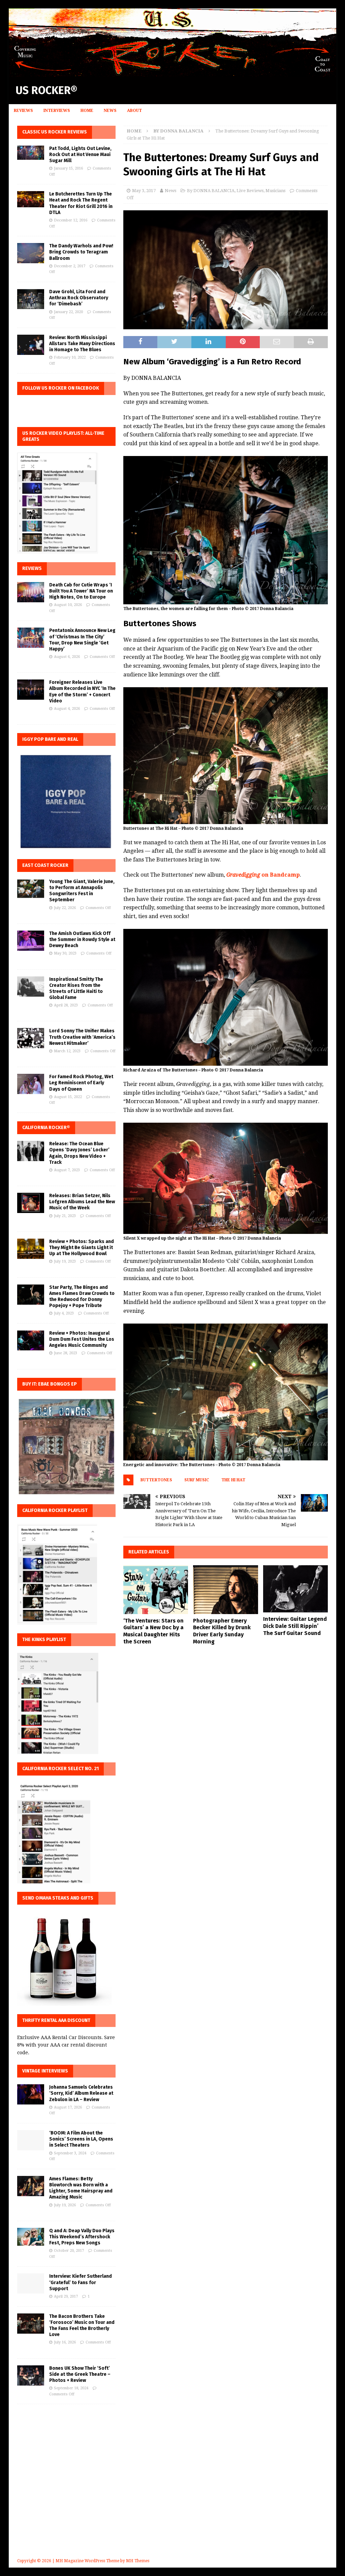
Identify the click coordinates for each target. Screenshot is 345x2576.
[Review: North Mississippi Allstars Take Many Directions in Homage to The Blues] (31, 345)
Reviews (23, 111)
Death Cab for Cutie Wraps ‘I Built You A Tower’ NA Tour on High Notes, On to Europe (81, 591)
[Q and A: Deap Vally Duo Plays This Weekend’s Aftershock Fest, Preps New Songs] (31, 2237)
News (110, 111)
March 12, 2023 (67, 1051)
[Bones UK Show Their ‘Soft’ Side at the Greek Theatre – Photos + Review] (31, 2375)
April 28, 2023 (66, 1005)
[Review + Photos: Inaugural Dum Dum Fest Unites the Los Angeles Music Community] (31, 1340)
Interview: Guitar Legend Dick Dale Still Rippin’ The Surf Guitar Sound (295, 1626)
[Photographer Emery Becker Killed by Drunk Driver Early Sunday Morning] (225, 1590)
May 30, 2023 (65, 953)
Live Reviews (250, 191)
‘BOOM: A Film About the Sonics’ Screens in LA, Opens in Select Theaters (81, 2139)
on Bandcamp (263, 875)
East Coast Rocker (45, 865)
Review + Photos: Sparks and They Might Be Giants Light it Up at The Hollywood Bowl (82, 1248)
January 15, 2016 (68, 168)
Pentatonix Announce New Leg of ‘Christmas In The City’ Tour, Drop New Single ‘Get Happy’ (82, 640)
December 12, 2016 (71, 220)
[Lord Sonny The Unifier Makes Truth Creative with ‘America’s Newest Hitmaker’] (31, 1038)
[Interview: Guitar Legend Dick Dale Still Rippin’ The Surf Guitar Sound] (295, 1589)
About (134, 111)
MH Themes (138, 2561)
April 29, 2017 (66, 2296)
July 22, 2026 (65, 908)
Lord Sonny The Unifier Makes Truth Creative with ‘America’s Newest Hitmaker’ (82, 1037)
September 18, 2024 (71, 2388)
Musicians (275, 191)
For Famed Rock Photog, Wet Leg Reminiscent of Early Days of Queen (81, 1083)
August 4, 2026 (67, 709)
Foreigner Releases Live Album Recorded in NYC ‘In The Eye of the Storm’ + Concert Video (82, 692)
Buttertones (156, 1480)
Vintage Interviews (45, 2071)
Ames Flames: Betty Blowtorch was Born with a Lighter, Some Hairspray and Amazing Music (81, 2188)
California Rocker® (46, 1128)
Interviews (57, 111)
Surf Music (197, 1480)
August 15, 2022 (68, 1097)
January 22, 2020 (68, 312)
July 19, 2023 (65, 1261)
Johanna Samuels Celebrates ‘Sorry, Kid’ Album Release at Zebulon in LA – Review (81, 2093)
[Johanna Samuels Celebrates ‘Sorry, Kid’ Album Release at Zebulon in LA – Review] (31, 2094)
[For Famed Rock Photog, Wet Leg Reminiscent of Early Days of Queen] (31, 1084)
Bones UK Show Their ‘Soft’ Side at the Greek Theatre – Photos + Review (80, 2374)
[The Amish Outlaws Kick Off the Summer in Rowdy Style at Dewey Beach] (31, 941)
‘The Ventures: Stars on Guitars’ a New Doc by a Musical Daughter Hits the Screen (153, 1631)
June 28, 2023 (66, 1353)
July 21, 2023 (65, 1216)
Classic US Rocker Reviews (55, 132)
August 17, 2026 (68, 2107)
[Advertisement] (173, 2491)
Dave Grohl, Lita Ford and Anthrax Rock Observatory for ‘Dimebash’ (79, 298)
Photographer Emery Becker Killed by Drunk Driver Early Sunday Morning (222, 1631)
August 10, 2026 (68, 605)
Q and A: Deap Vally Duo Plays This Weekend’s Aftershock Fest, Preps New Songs (82, 2237)
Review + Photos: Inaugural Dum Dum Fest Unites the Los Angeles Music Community (82, 1339)
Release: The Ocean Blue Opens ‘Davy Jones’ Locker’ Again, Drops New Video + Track (79, 1153)
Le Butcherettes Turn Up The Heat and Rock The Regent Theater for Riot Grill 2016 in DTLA (81, 203)
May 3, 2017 (144, 191)
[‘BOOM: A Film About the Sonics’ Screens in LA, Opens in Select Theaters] (31, 2140)
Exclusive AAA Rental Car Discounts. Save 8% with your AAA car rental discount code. (66, 2045)
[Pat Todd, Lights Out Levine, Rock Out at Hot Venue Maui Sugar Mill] (31, 153)
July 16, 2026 (65, 2342)
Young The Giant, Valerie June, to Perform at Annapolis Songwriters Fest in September (82, 891)
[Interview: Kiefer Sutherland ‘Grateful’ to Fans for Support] (31, 2283)
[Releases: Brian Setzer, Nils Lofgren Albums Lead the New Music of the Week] (31, 1203)
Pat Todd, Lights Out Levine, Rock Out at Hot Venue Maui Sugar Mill (80, 155)
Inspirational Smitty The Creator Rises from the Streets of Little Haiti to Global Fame (76, 989)
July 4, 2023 (64, 1313)
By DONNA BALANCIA (211, 191)
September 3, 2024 (70, 2153)
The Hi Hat (233, 1480)
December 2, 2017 (70, 266)
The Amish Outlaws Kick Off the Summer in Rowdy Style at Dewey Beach (82, 940)
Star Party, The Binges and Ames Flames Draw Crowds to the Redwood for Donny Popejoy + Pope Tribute (82, 1297)
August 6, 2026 (67, 657)
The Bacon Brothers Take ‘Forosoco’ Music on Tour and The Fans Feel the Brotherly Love (82, 2326)
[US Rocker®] (173, 73)
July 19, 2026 (65, 2205)
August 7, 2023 (67, 1170)
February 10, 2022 (70, 357)
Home (87, 111)
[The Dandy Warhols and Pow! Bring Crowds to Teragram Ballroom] (31, 253)
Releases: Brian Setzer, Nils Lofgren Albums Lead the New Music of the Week (82, 1202)
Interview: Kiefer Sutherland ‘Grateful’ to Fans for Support (81, 2282)
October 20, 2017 (69, 2251)
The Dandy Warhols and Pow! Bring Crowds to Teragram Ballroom (81, 252)
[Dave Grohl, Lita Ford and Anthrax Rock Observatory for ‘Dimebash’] (31, 299)
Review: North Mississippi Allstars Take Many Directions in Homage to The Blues (82, 344)
